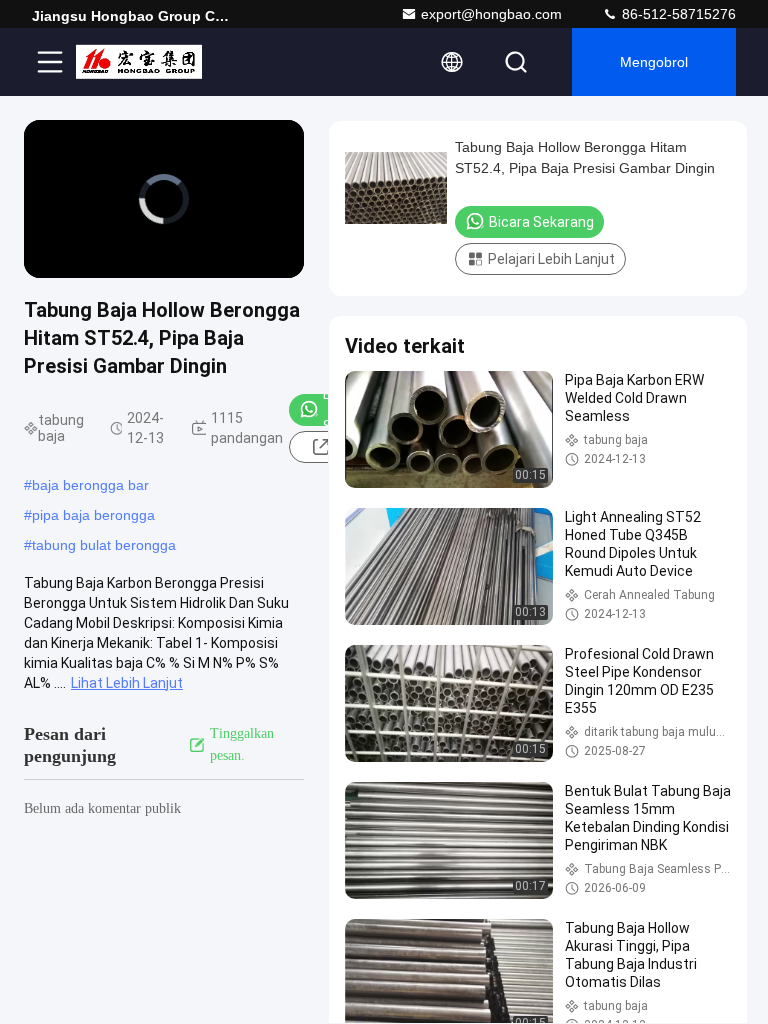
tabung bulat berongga (104, 545)
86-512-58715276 (677, 14)
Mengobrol (654, 62)
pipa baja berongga (93, 515)
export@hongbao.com (491, 14)
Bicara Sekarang (541, 222)
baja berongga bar (90, 485)
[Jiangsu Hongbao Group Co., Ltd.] (139, 62)
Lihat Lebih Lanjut (127, 683)
